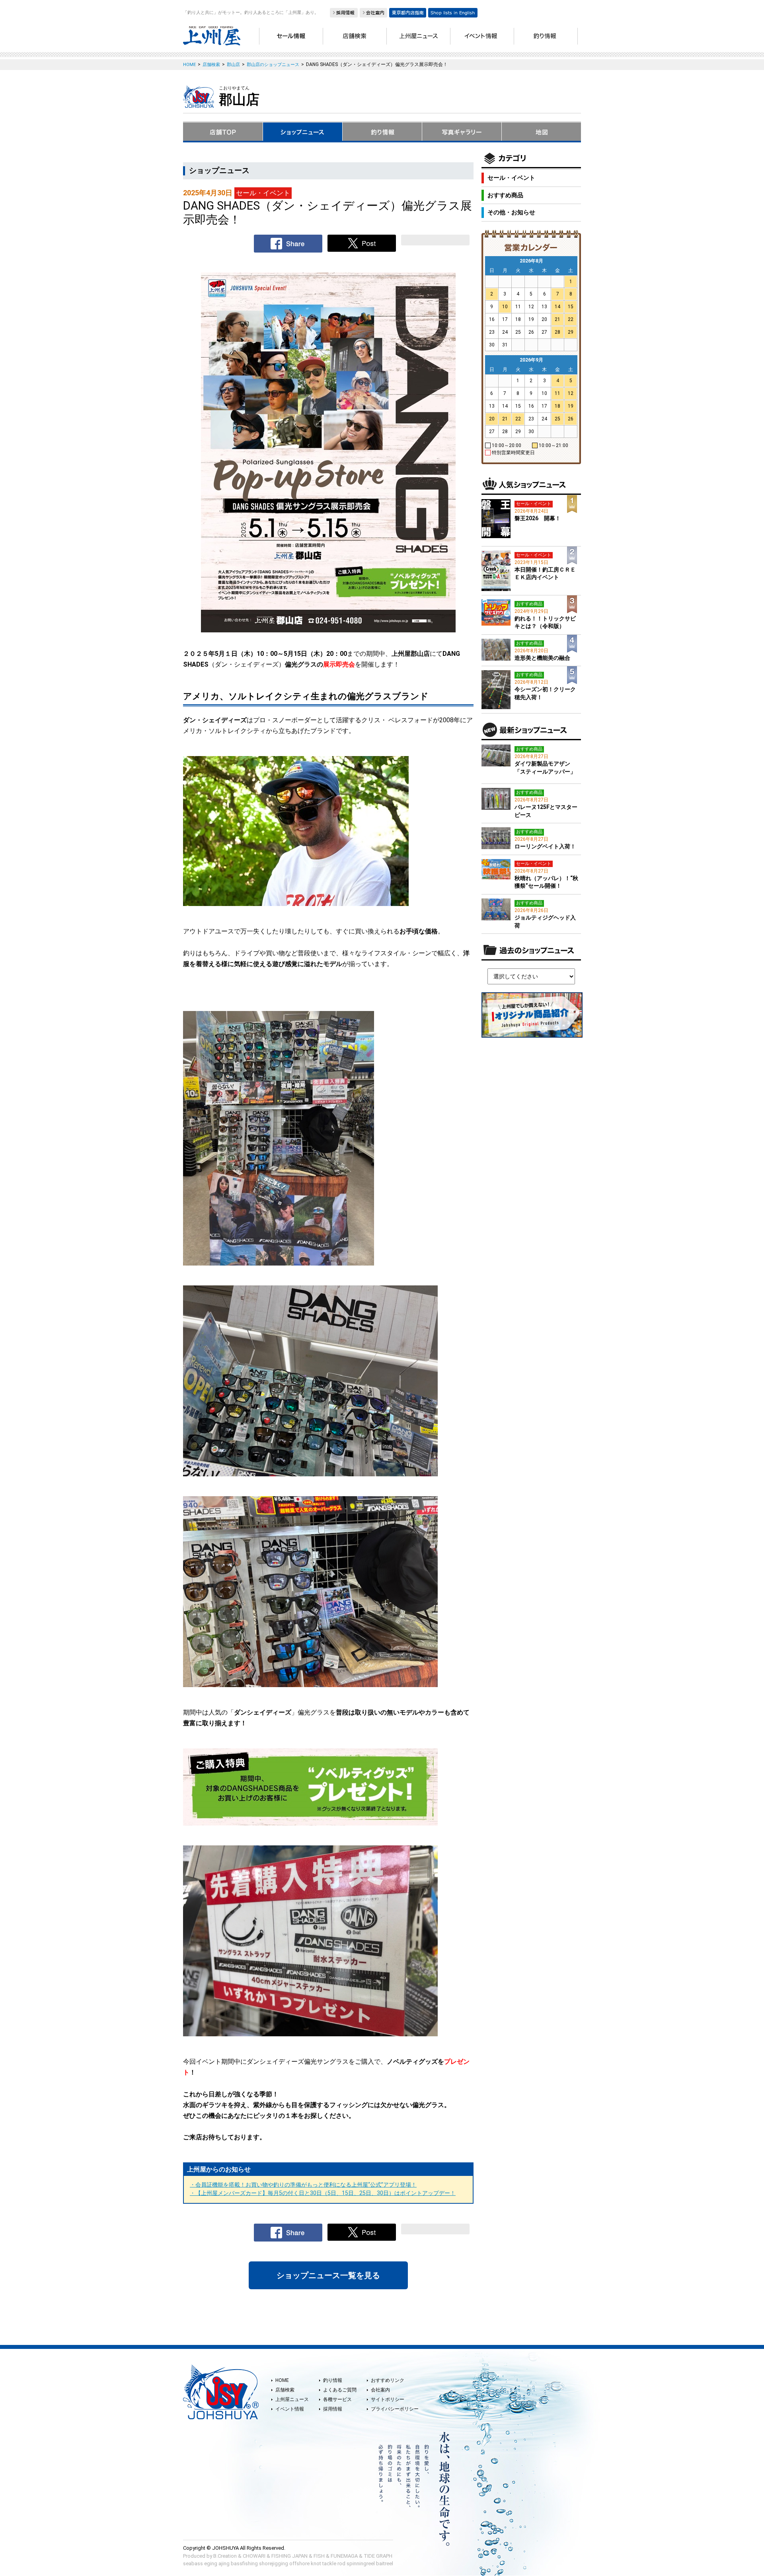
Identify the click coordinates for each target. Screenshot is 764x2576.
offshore (299, 2563)
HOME (282, 2380)
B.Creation (225, 2556)
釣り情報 (333, 2380)
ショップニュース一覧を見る (328, 2275)
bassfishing (244, 2563)
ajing (224, 2563)
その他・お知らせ (511, 212)
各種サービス (337, 2399)
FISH (319, 2556)
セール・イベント (511, 178)
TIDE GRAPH (378, 2556)
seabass (193, 2563)
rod (341, 2563)
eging (211, 2563)
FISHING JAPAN (289, 2556)
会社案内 (380, 2390)
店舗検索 (285, 2390)
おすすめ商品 (505, 195)
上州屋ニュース (292, 2399)
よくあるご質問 (340, 2390)
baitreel (385, 2563)
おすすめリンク (388, 2380)
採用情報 (333, 2409)
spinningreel (361, 2563)
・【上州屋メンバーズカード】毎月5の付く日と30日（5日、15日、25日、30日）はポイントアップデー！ (323, 2193)
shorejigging (274, 2563)
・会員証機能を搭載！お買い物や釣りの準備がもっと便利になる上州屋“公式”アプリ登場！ (303, 2185)
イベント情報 (290, 2409)
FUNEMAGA (344, 2556)
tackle (329, 2563)
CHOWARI (254, 2556)
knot (316, 2563)
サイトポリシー (388, 2399)
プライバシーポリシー (395, 2409)
